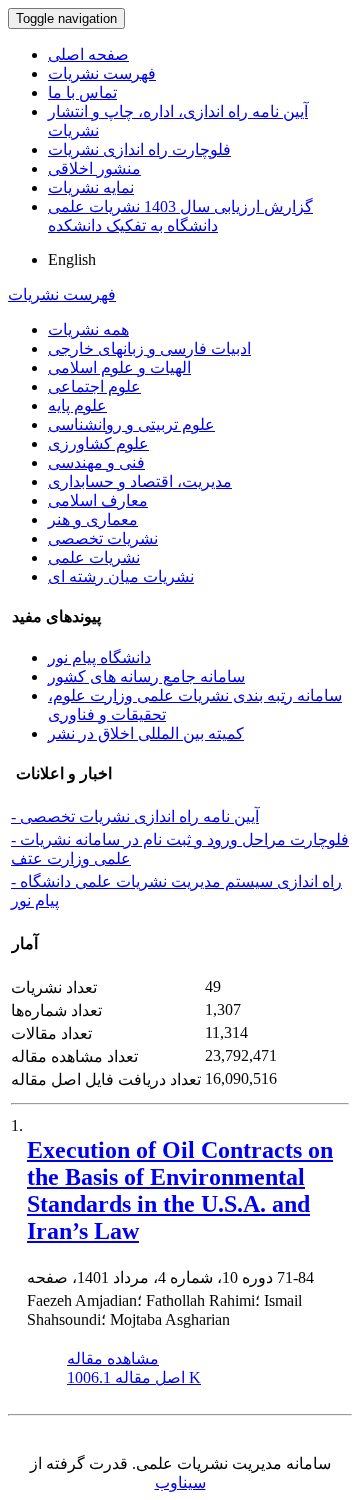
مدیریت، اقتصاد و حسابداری (140, 481)
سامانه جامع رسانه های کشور (146, 676)
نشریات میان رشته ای (121, 576)
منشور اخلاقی (94, 168)
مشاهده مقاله (113, 1358)
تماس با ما (82, 92)
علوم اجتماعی (94, 386)
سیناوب (180, 1482)
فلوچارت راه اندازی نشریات (139, 149)
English (72, 259)
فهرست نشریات (102, 73)
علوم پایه (77, 405)
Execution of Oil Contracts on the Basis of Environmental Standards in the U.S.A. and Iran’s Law (180, 1190)
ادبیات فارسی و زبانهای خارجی (149, 348)
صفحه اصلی (88, 54)
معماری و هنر (93, 519)
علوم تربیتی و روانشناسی (131, 424)
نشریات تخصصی (103, 538)
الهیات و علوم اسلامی (119, 367)
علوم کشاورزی (98, 443)
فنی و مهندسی (96, 462)
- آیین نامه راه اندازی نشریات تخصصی (135, 816)
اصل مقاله (134, 1377)
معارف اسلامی (98, 500)
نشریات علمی (94, 557)
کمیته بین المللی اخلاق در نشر (146, 733)
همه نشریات (88, 329)
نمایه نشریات (91, 187)
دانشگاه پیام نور (99, 657)
